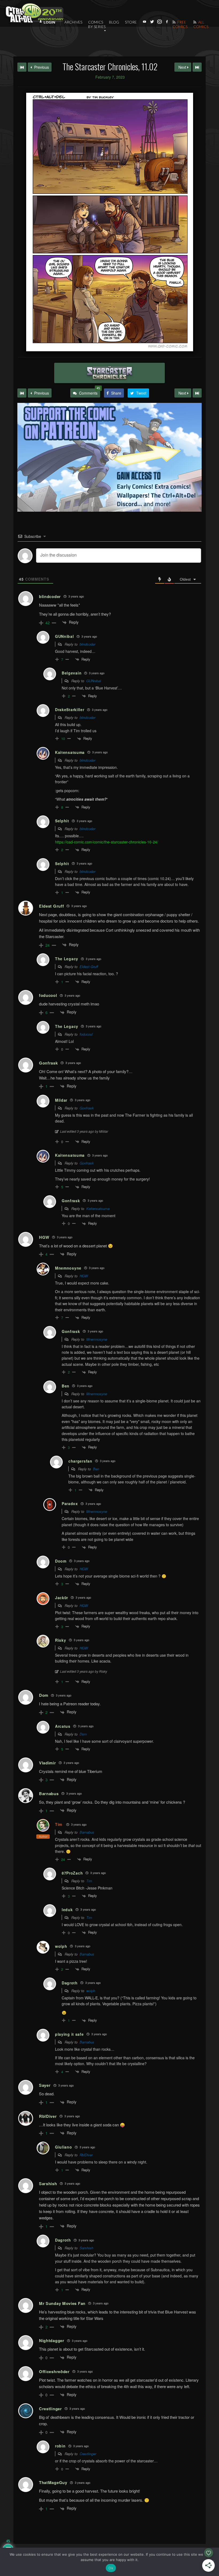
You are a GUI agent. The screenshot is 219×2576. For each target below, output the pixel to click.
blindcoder (87, 644)
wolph (91, 1991)
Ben (96, 1469)
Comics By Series (97, 24)
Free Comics (180, 24)
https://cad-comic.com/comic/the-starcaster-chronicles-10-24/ (107, 842)
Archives (73, 22)
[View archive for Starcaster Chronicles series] (109, 373)
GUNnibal (94, 681)
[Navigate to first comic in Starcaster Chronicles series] (22, 67)
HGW (84, 1276)
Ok (111, 2568)
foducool (86, 1034)
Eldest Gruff (89, 967)
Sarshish (86, 2248)
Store (131, 22)
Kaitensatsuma (98, 1208)
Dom (83, 1734)
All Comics (201, 24)
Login (49, 22)
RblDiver (86, 2155)
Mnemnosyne (97, 1339)
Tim (59, 1824)
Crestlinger (88, 2454)
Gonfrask (87, 1108)
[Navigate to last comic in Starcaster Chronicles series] (197, 67)
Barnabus (87, 1832)
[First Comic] (22, 393)
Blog (114, 22)
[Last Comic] (197, 393)
